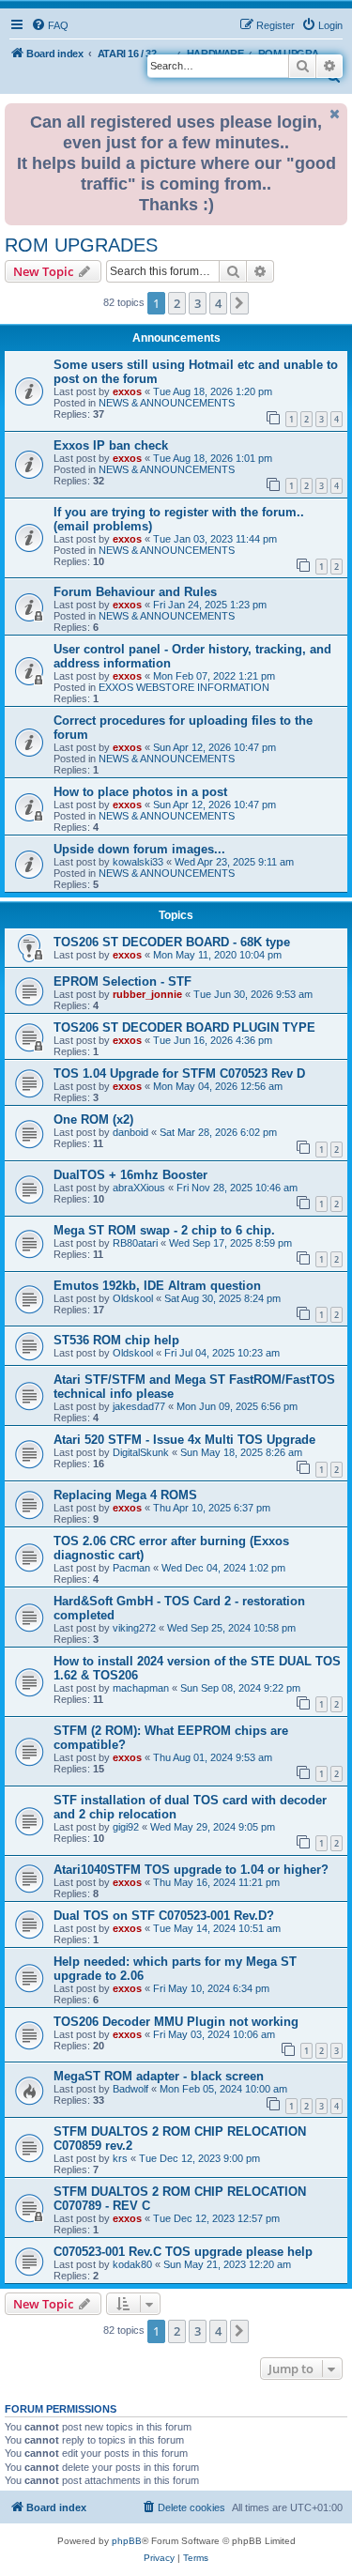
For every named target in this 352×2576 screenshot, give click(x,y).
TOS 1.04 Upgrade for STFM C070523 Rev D (179, 1073)
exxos (127, 391)
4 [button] (218, 303)
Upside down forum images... (139, 849)
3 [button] (198, 303)
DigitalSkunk (141, 1452)
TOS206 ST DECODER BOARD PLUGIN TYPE (184, 1027)
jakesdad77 (139, 1406)
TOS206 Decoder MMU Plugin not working (176, 2022)
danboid (130, 1132)
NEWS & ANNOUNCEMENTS (167, 403)
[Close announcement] (335, 114)
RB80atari (135, 1243)
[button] (239, 303)
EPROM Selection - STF (122, 981)
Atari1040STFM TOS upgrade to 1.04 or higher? (191, 1870)
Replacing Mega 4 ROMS (125, 1495)
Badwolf (130, 2089)
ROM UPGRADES (81, 245)
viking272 (134, 1628)
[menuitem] (50, 25)
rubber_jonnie (147, 994)
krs (120, 2158)
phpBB (127, 2541)
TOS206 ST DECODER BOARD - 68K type (172, 942)
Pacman (131, 1568)
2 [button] (177, 303)
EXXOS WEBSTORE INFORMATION (184, 687)
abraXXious (139, 1188)
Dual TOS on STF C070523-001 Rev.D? (164, 1916)
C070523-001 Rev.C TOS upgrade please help (183, 2252)
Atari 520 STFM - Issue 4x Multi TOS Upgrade (184, 1440)
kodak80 (132, 2264)
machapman (141, 1688)
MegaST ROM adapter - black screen (159, 2076)
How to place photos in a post (140, 792)
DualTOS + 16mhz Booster (130, 1175)
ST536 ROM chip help (116, 1340)
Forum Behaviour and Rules (135, 592)
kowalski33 (138, 862)
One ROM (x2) (93, 1119)
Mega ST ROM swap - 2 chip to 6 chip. (164, 1230)
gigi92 (126, 1827)
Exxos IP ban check (111, 445)
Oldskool (133, 1298)
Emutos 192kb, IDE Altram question (157, 1286)
